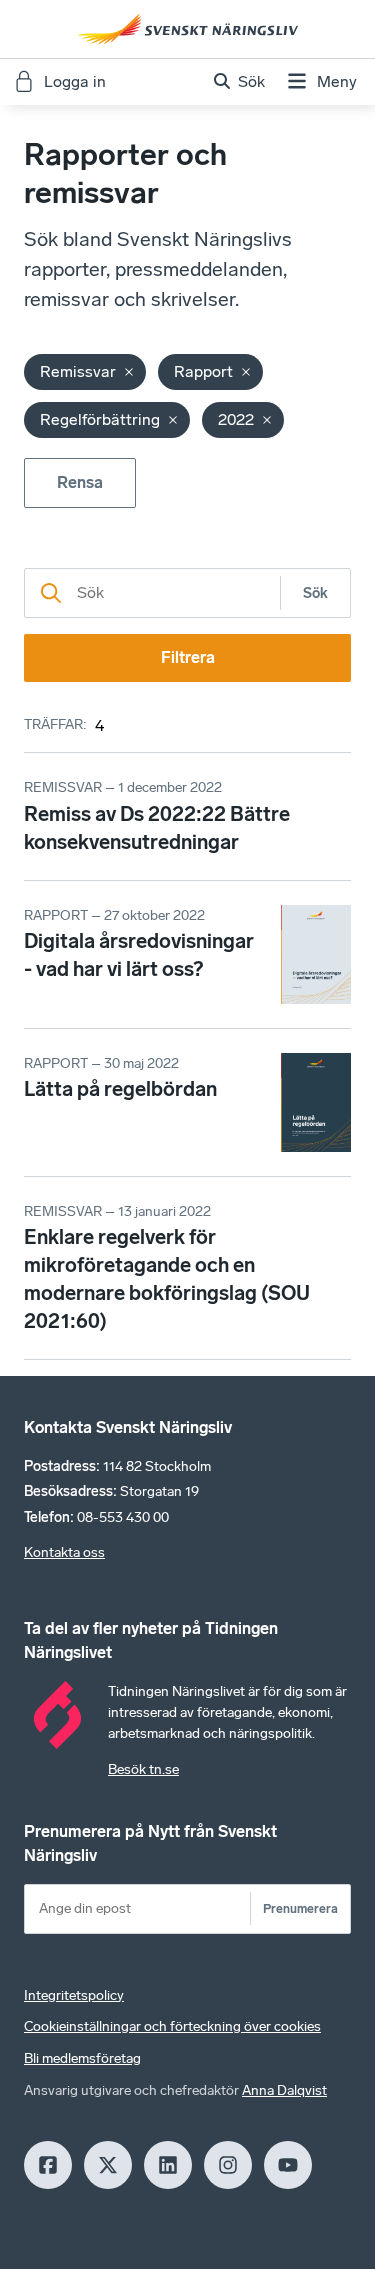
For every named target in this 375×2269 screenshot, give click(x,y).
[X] (108, 2165)
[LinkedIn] (168, 2165)
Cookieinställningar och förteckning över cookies (172, 2026)
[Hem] (188, 29)
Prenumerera (300, 1908)
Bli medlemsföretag (82, 2058)
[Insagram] (228, 2165)
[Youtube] (288, 2165)
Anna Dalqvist (284, 2090)
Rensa (80, 482)
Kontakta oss (64, 1552)
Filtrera (188, 657)
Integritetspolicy (74, 1995)
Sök (315, 593)
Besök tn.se (143, 1769)
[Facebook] (48, 2165)
